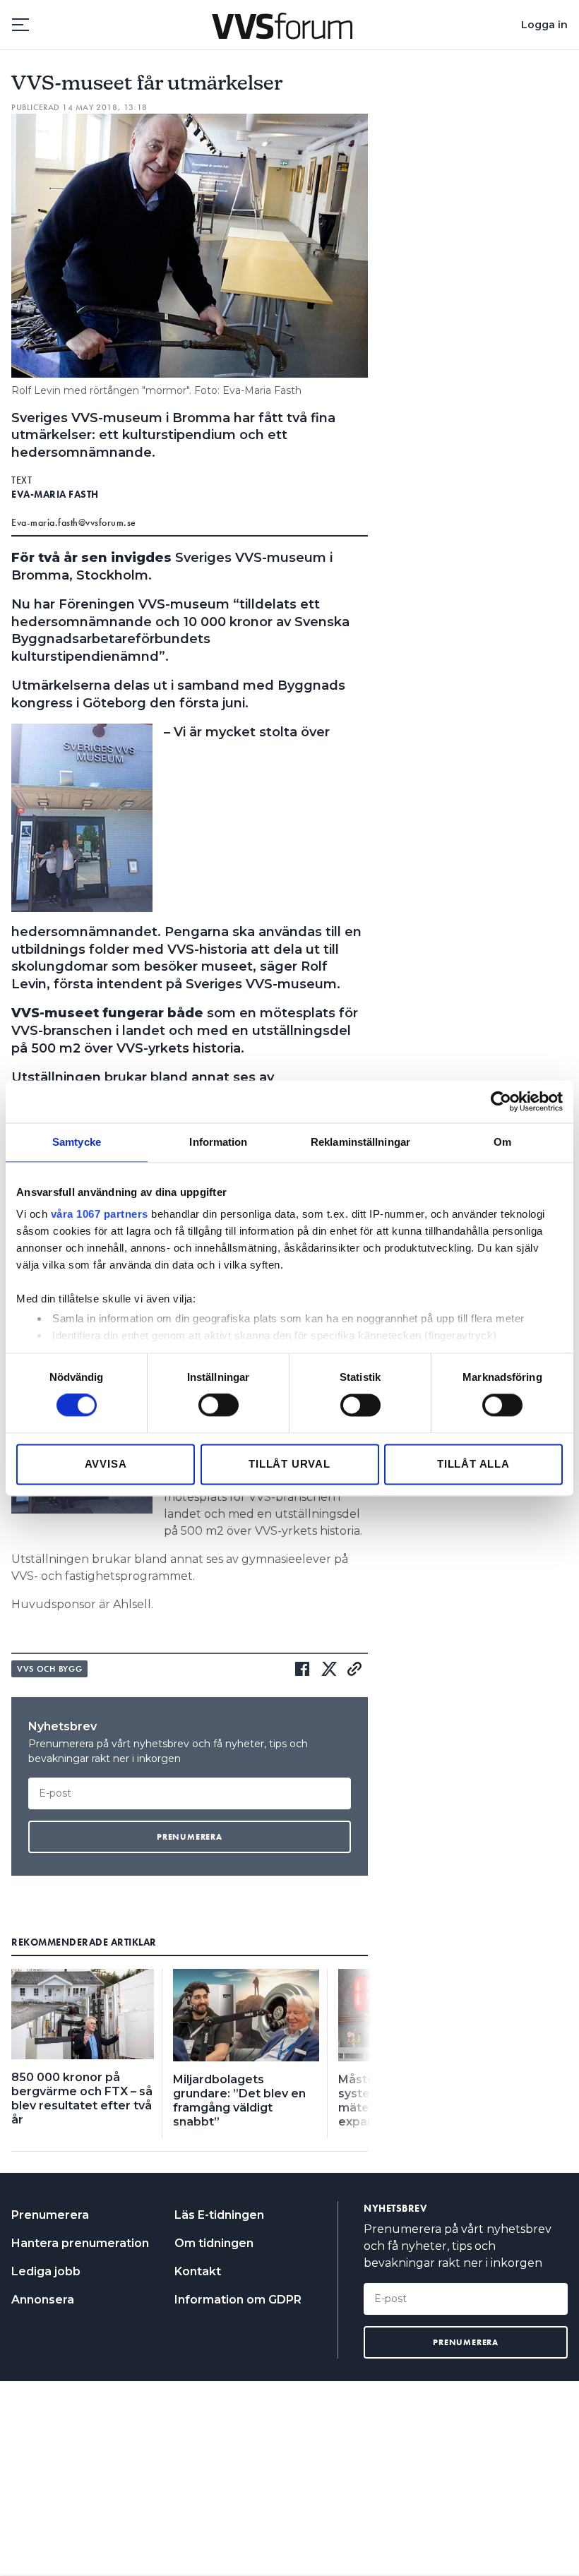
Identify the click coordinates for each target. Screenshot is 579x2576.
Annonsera (43, 2300)
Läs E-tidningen (219, 2215)
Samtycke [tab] (77, 1142)
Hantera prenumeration (80, 2243)
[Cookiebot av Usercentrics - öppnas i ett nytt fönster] (501, 1101)
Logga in (544, 25)
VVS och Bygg (49, 1669)
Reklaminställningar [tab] (360, 1142)
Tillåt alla (473, 1464)
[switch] (219, 1406)
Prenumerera (50, 2215)
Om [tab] (502, 1142)
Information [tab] (218, 1142)
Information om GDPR (238, 2300)
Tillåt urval (289, 1464)
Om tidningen (214, 2243)
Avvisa (106, 1464)
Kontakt (198, 2271)
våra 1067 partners (100, 1214)
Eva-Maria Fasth (55, 494)
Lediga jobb (46, 2271)
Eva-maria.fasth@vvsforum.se (74, 522)
